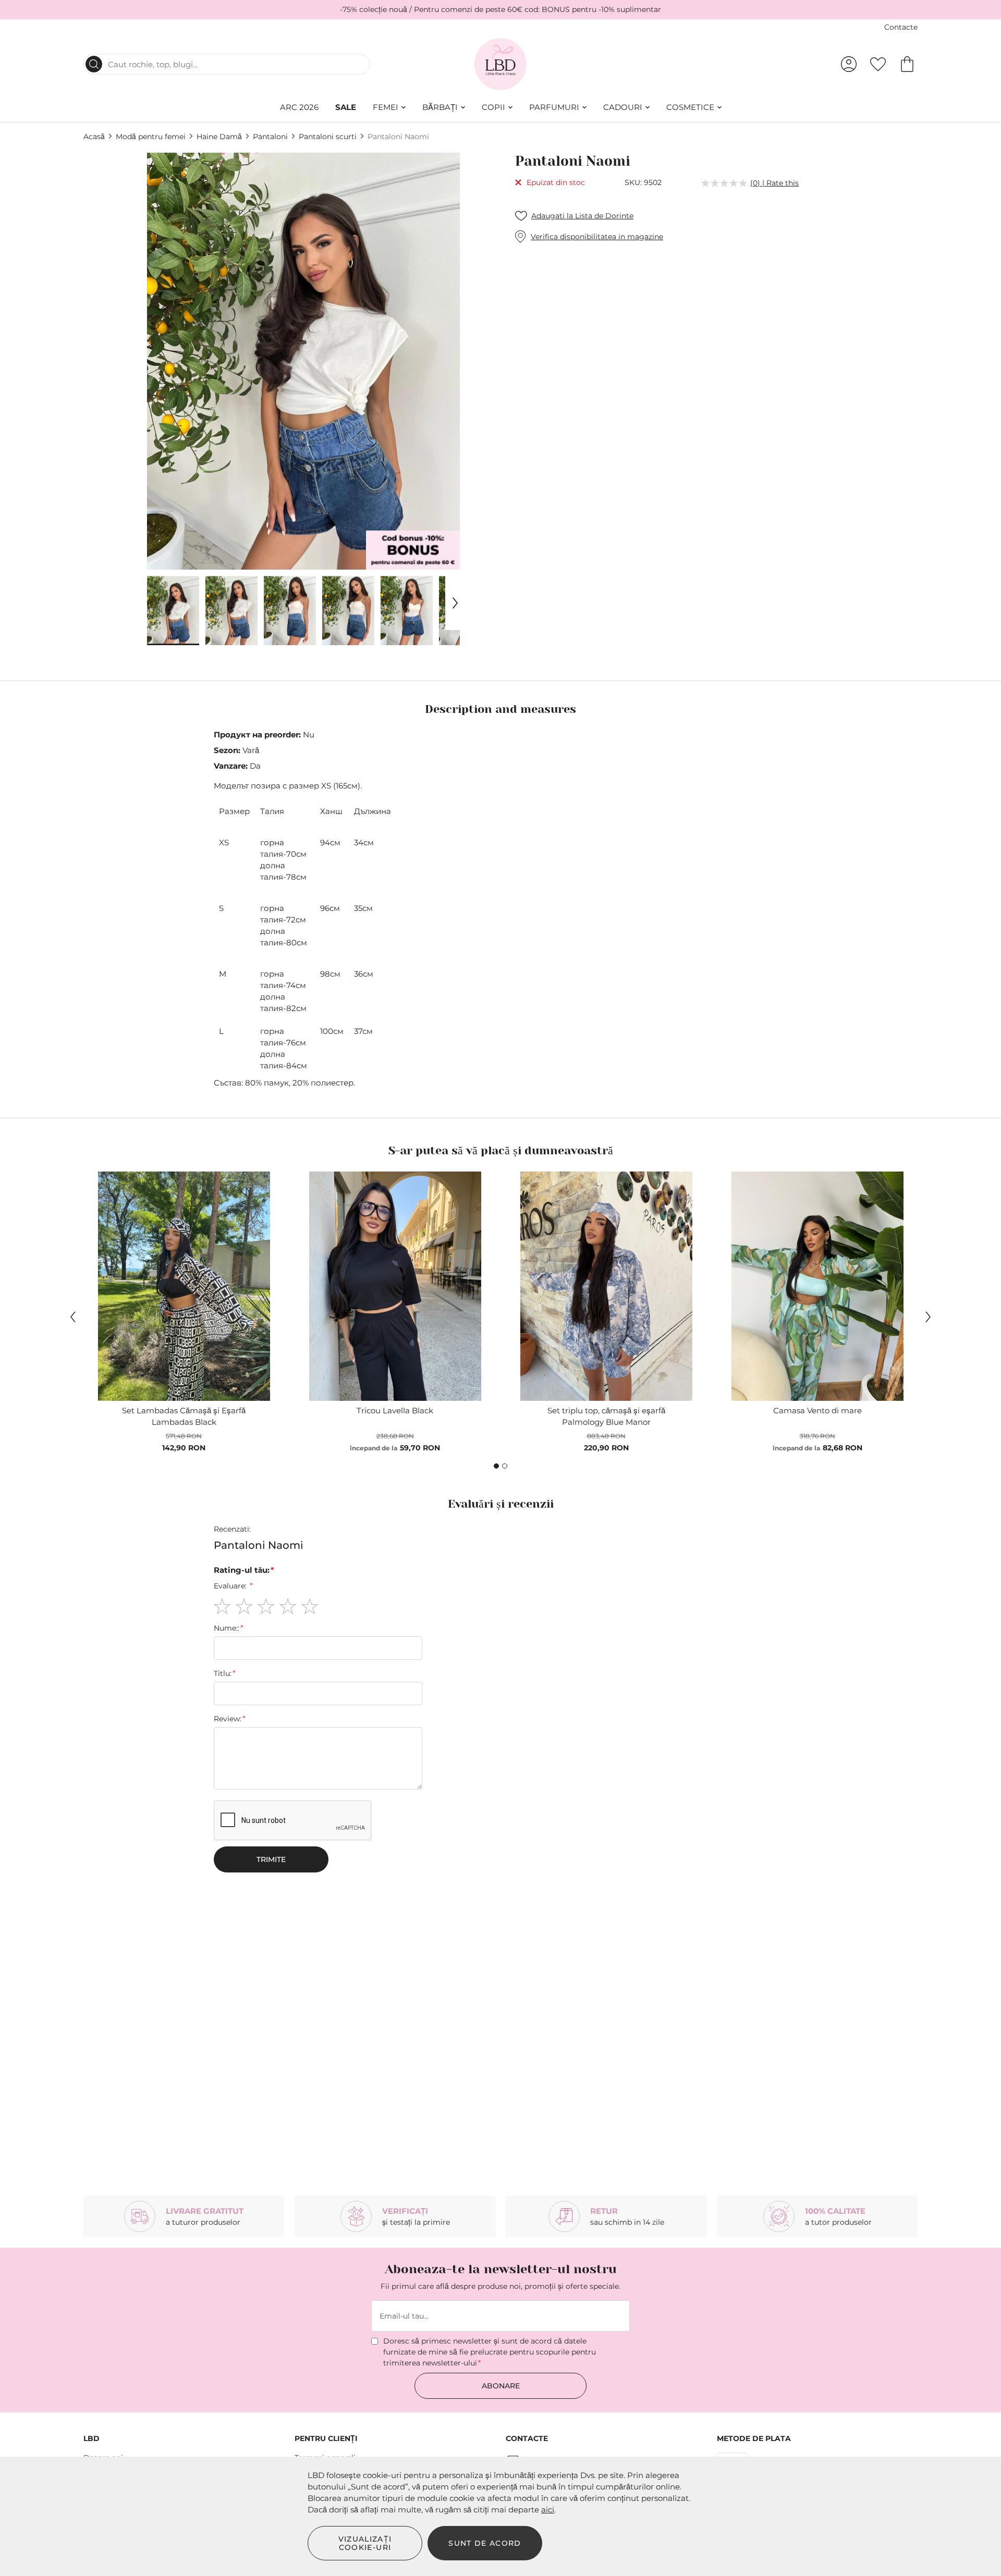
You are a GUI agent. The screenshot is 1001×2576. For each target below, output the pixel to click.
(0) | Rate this (774, 183)
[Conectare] (849, 64)
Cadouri (623, 107)
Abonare (501, 2386)
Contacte (901, 27)
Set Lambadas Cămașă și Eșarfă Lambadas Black (184, 1416)
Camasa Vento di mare (817, 1410)
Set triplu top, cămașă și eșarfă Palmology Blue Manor (606, 1416)
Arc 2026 (299, 107)
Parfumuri (554, 107)
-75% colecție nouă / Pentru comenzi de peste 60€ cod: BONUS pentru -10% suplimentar (500, 9)
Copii (493, 107)
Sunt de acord (485, 2543)
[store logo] (501, 64)
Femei (386, 107)
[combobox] (227, 64)
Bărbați (440, 107)
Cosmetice (690, 107)
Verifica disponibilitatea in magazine (597, 237)
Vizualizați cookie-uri (365, 2543)
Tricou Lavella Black (395, 1410)
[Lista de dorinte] (878, 64)
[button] (173, 611)
